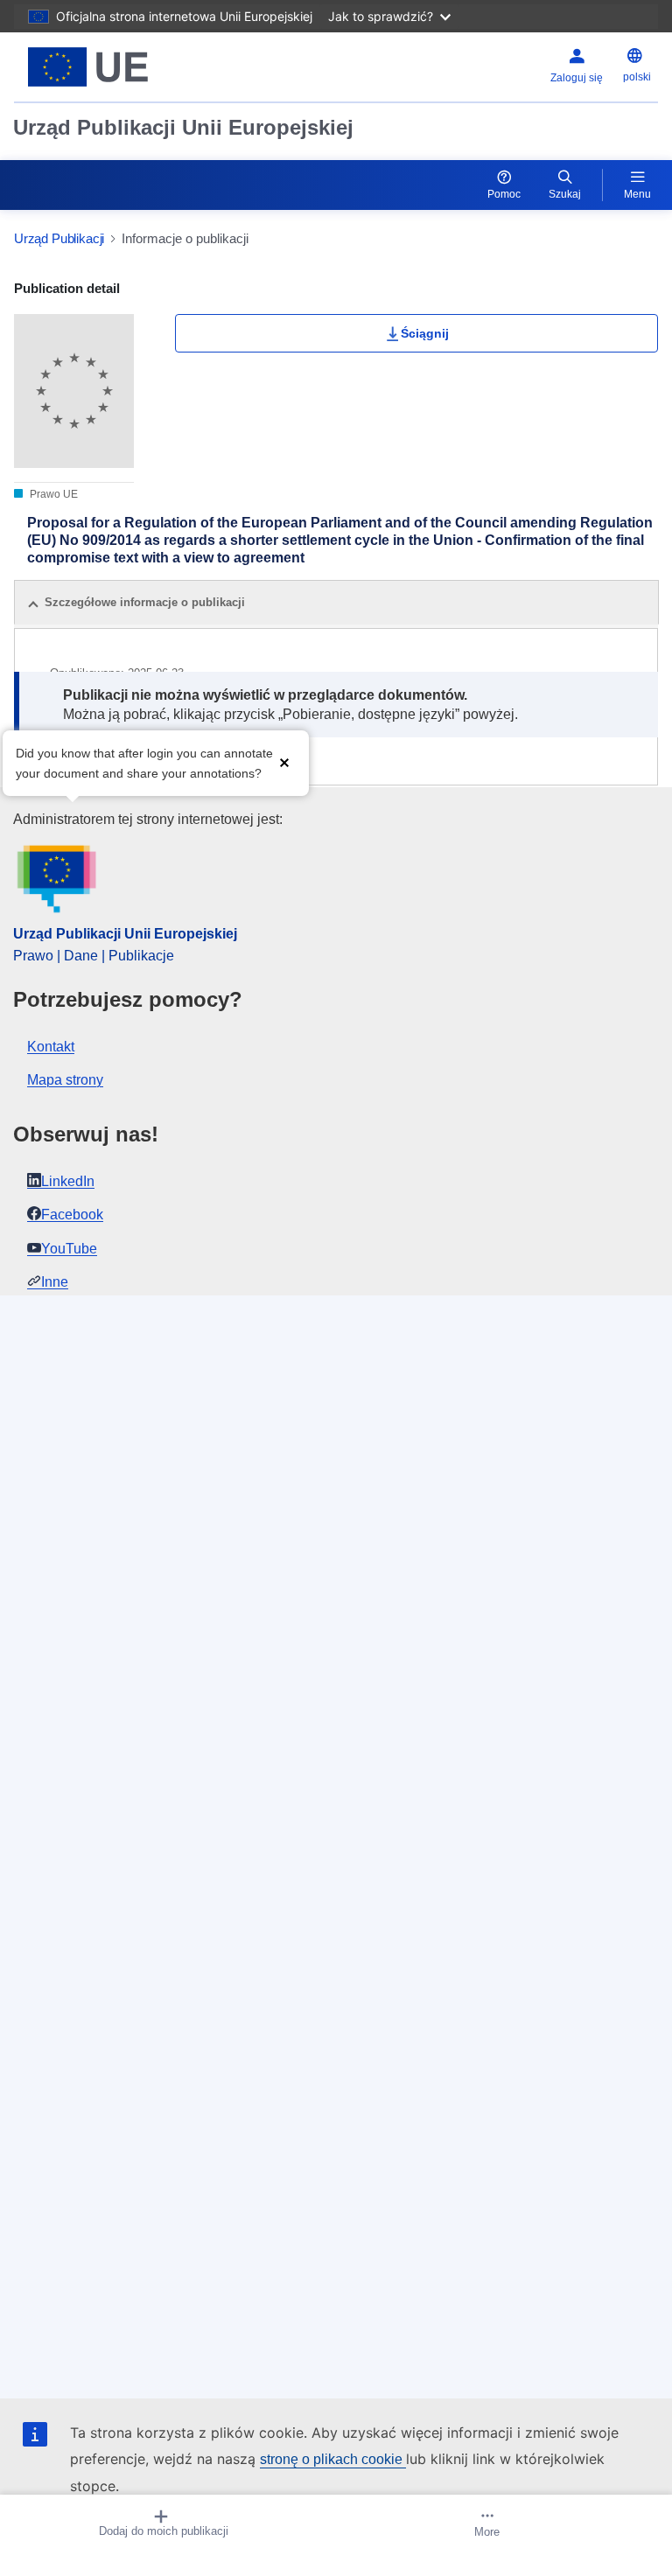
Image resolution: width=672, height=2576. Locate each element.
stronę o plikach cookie (333, 2459)
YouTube (69, 1249)
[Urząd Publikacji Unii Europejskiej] (127, 67)
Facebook (72, 1215)
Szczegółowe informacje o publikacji (145, 602)
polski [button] (637, 77)
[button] (284, 761)
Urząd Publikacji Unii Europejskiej (183, 127)
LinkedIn (68, 1181)
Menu (637, 194)
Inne (55, 1282)
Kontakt (51, 1047)
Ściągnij (425, 333)
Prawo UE (52, 494)
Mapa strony (65, 1080)
